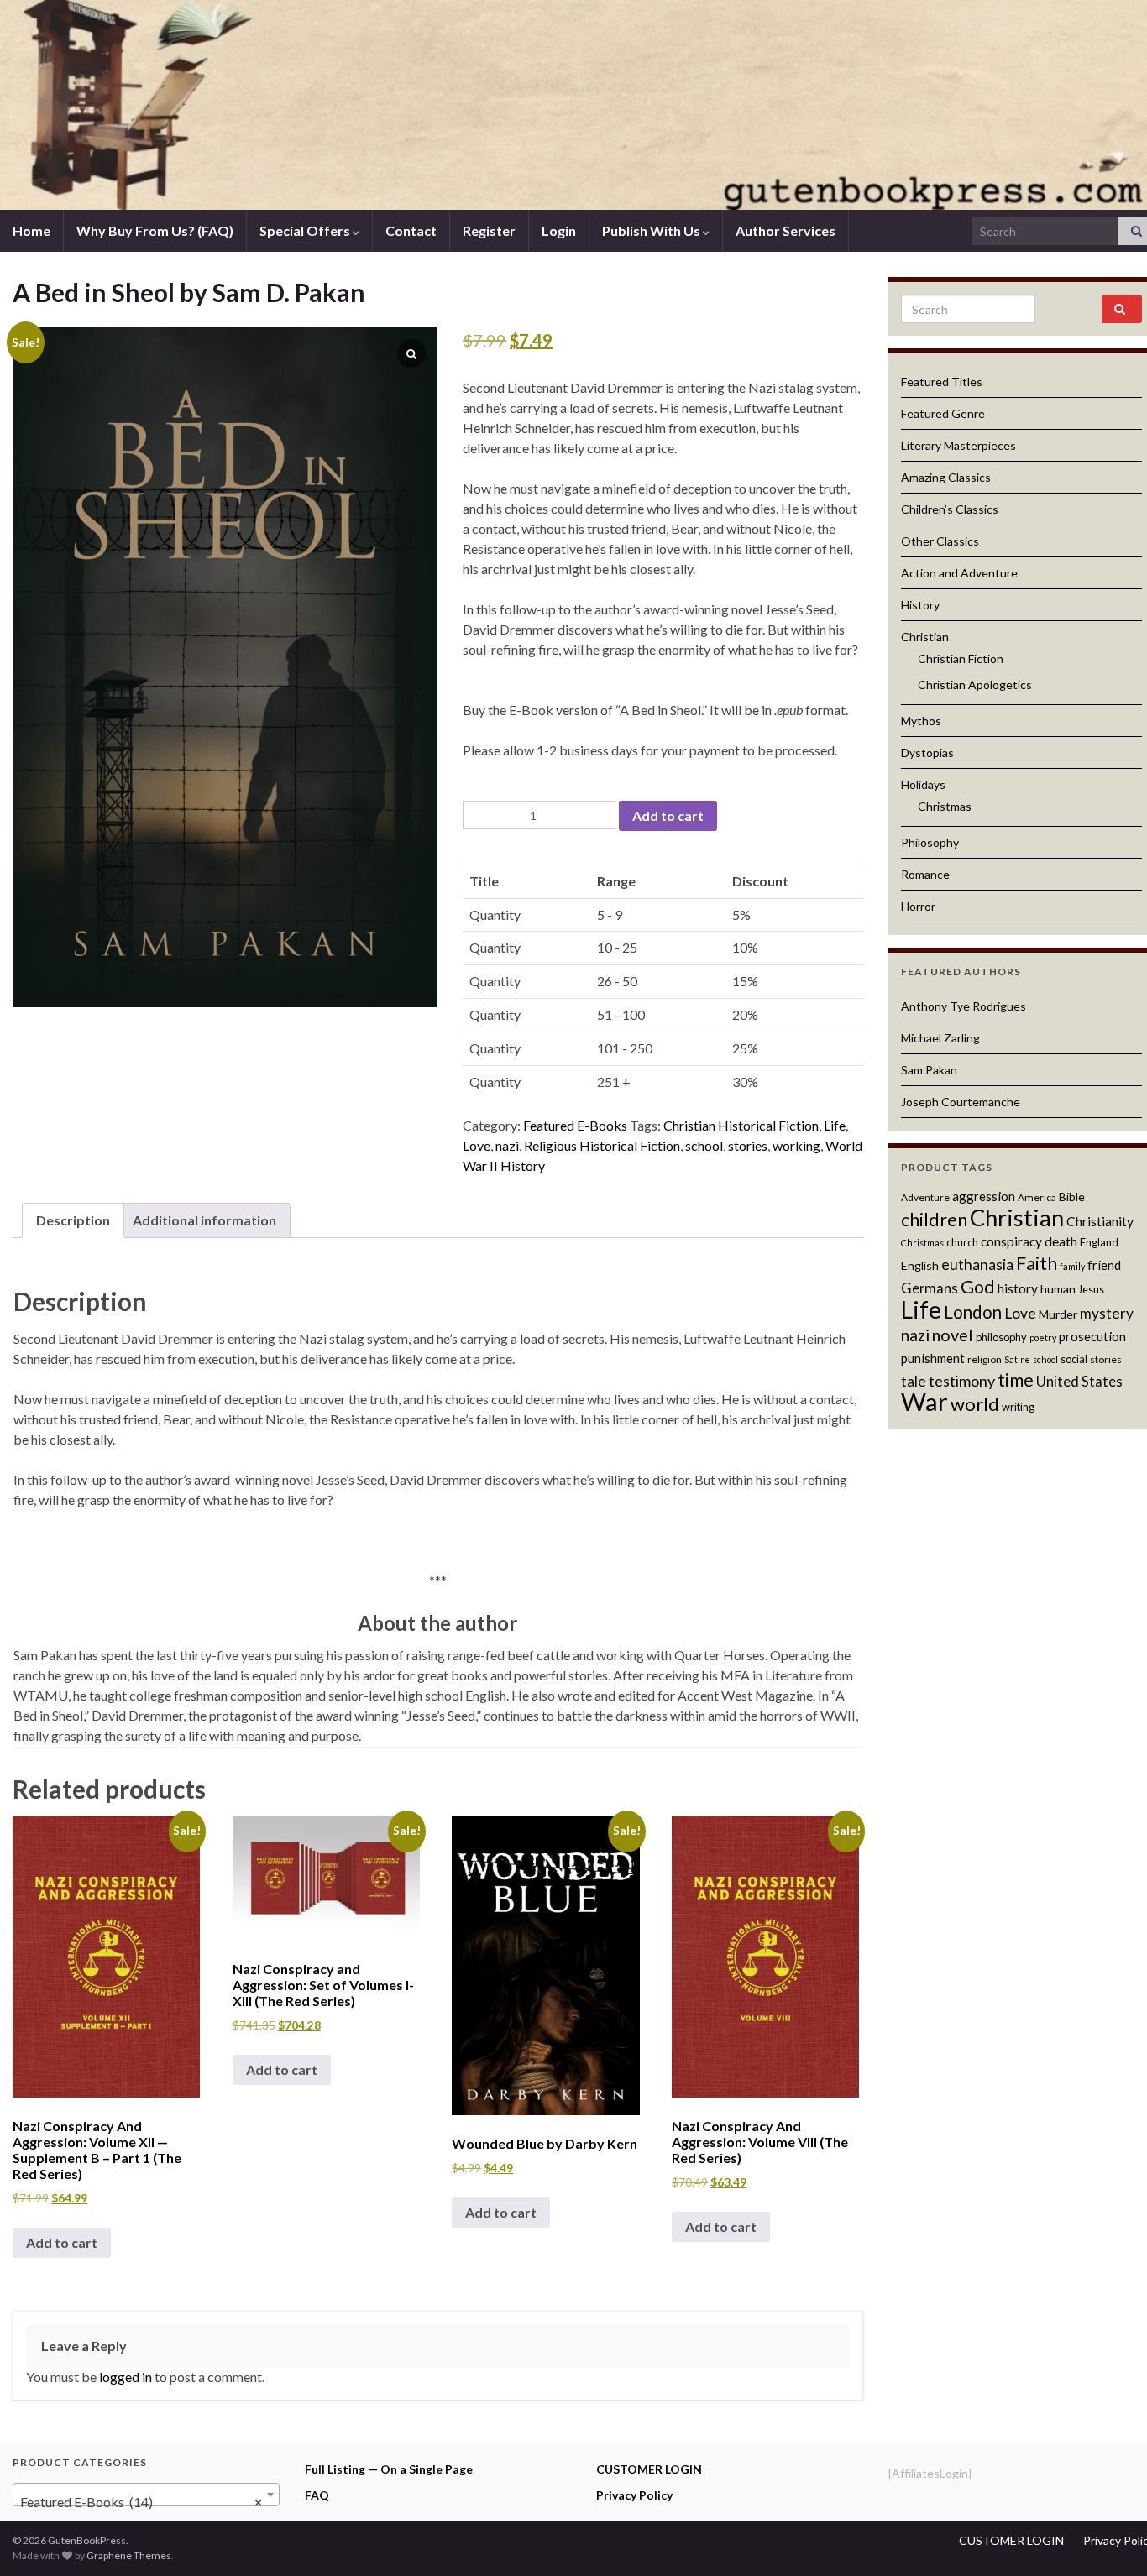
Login (559, 230)
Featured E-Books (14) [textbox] (141, 2502)
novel (953, 1335)
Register (489, 230)
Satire (1017, 1359)
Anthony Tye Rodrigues (964, 1006)
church (962, 1242)
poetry (1043, 1338)
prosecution (1092, 1336)
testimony (962, 1381)
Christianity (1100, 1221)
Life (835, 1125)
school (704, 1145)
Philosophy (930, 842)
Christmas (945, 806)
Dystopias (927, 752)
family (1072, 1266)
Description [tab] (73, 1220)
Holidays (923, 784)
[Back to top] (1109, 2538)
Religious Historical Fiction (602, 1145)
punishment (933, 1358)
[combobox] (146, 2495)
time (1016, 1379)
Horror (918, 906)
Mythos (921, 721)
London (973, 1312)
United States (1079, 1382)
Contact (411, 230)
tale (914, 1381)
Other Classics (940, 541)
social (1074, 1359)
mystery (1107, 1313)
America (1037, 1197)
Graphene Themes (129, 2555)
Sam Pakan (929, 1070)
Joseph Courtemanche (961, 1102)
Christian (925, 637)
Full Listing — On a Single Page (389, 2469)
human (1058, 1289)
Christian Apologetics (975, 684)
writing (1018, 1407)
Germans (930, 1288)
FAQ (317, 2495)
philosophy (1001, 1337)
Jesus (1091, 1289)
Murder (1058, 1314)
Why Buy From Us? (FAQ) (155, 230)
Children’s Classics (950, 509)
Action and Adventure (959, 573)
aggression (984, 1196)
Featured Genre (943, 413)
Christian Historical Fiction (741, 1125)
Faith (1037, 1263)
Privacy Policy (634, 2495)
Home (31, 230)
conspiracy (1011, 1241)
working (796, 1145)
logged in (126, 2377)
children (934, 1220)
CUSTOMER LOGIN (649, 2469)
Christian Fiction (961, 658)
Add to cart (668, 815)
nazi (507, 1145)
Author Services (786, 230)
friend (1104, 1265)
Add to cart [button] (62, 2242)
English (920, 1265)
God (978, 1287)
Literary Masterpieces (958, 445)
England (1099, 1242)
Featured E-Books (575, 1125)
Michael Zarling (940, 1038)
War (924, 1401)
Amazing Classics (946, 477)
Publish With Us (652, 230)
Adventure (925, 1197)
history (1018, 1288)
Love (477, 1145)
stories (748, 1145)
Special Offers (306, 230)
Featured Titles (942, 381)
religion (985, 1359)
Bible (1072, 1197)
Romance (925, 874)
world (975, 1404)
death (1061, 1241)
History (920, 605)
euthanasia (977, 1264)
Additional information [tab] (204, 1220)
